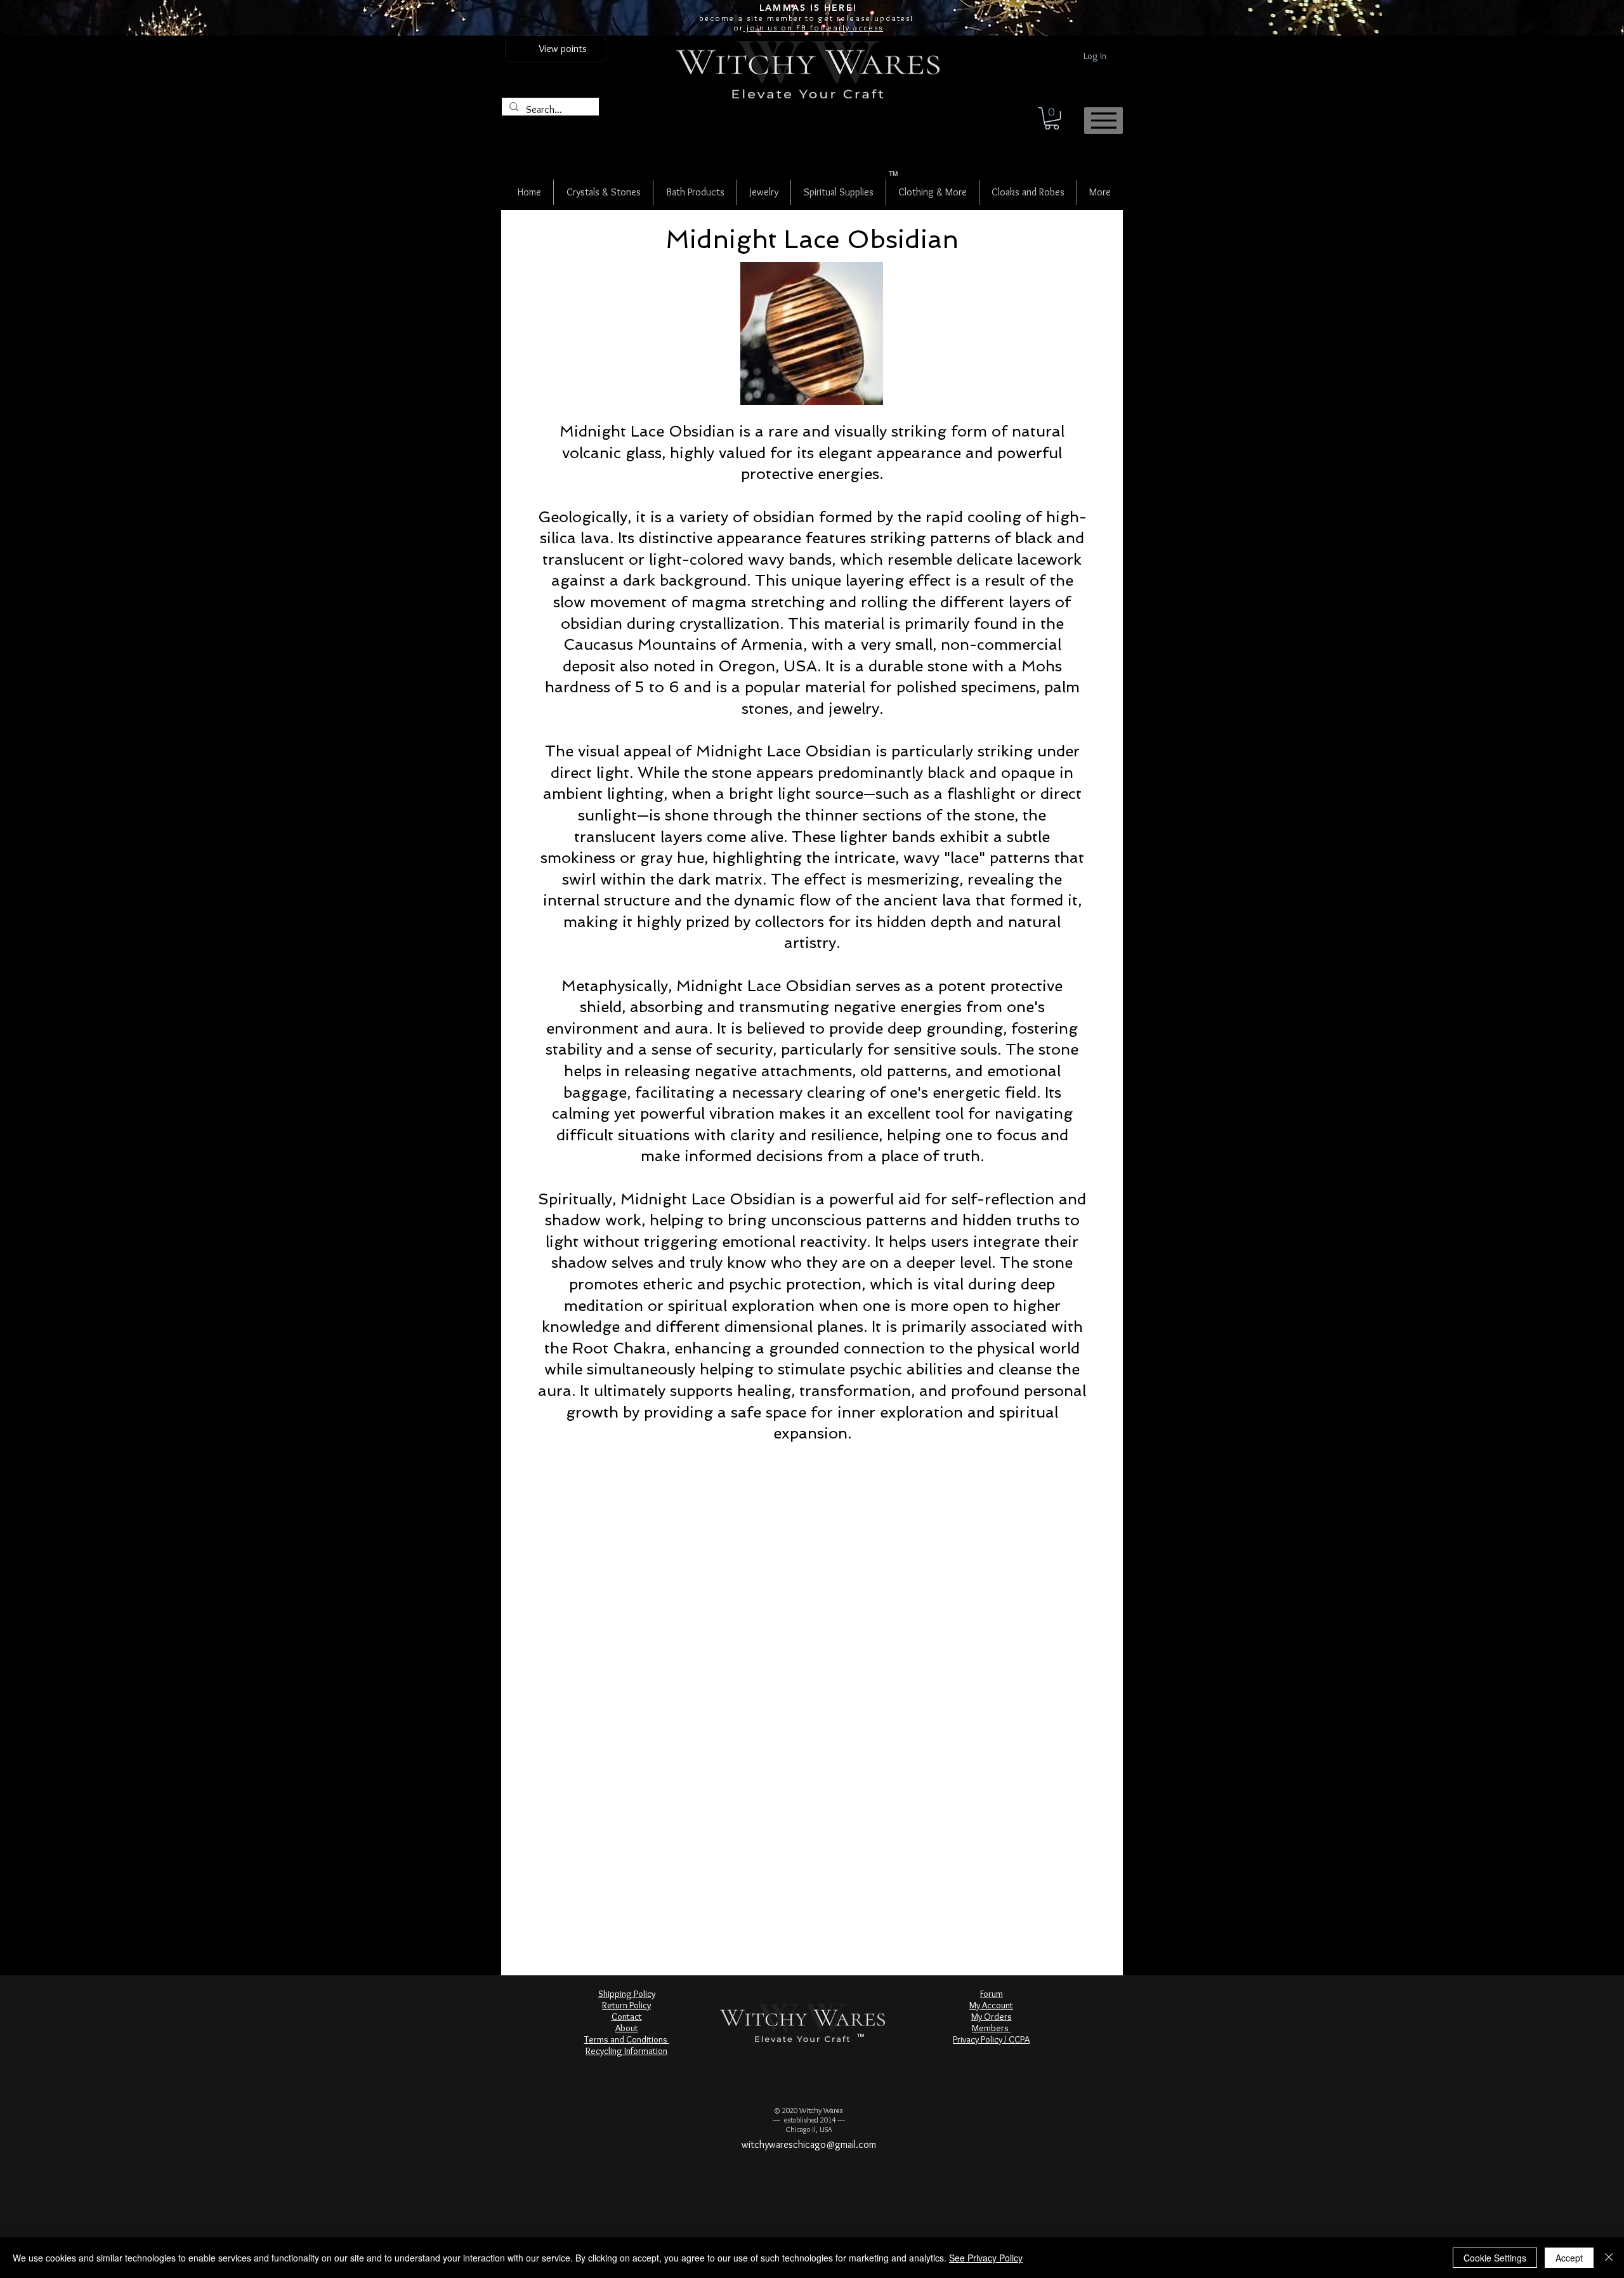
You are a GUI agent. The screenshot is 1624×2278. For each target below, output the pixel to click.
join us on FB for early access (813, 27)
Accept (1569, 2258)
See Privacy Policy (986, 2258)
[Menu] (1103, 121)
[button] (1052, 118)
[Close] (1609, 2258)
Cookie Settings (1495, 2258)
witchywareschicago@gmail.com (809, 2144)
